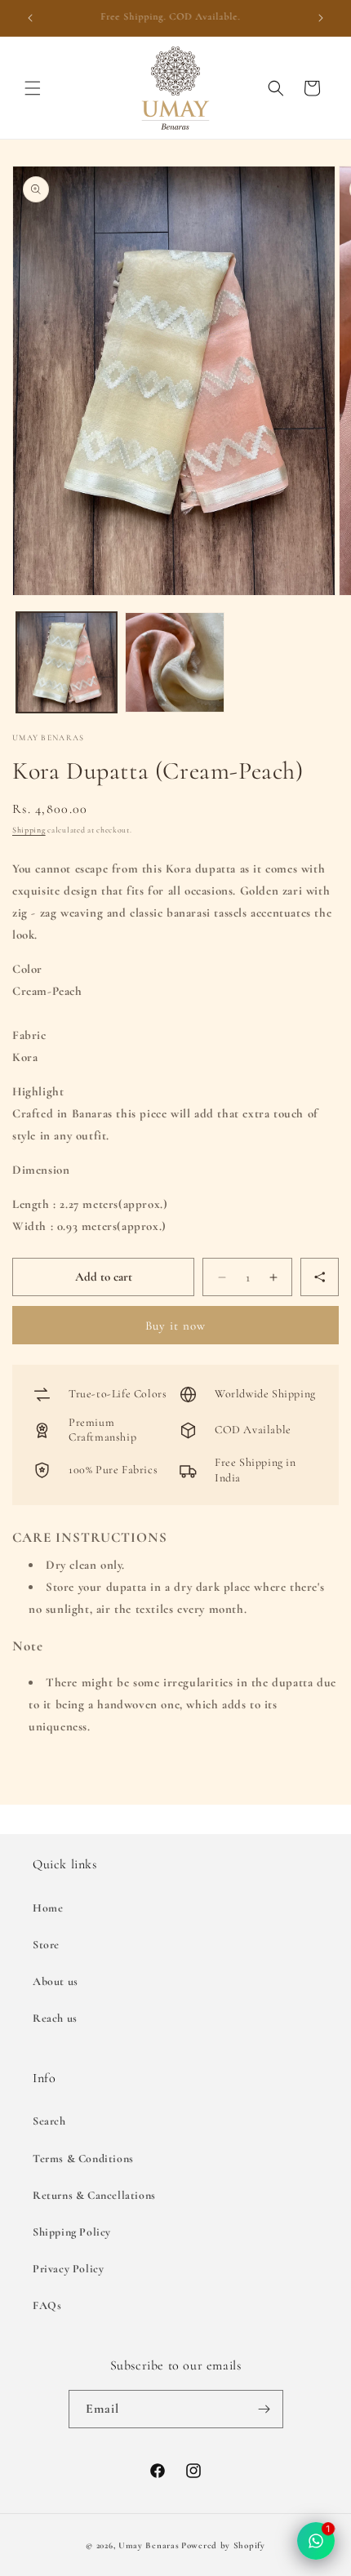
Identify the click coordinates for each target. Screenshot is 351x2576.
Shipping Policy (72, 2232)
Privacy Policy (68, 2269)
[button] (33, 88)
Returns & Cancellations (94, 2195)
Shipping (29, 830)
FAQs (47, 2305)
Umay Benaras (149, 2545)
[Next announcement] (321, 18)
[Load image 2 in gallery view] (175, 662)
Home (48, 1908)
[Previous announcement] (30, 18)
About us (56, 1981)
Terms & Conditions (83, 2159)
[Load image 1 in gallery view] (67, 662)
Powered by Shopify (223, 2545)
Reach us (55, 2018)
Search (49, 2121)
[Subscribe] (264, 2409)
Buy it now (175, 1326)
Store (46, 1945)
